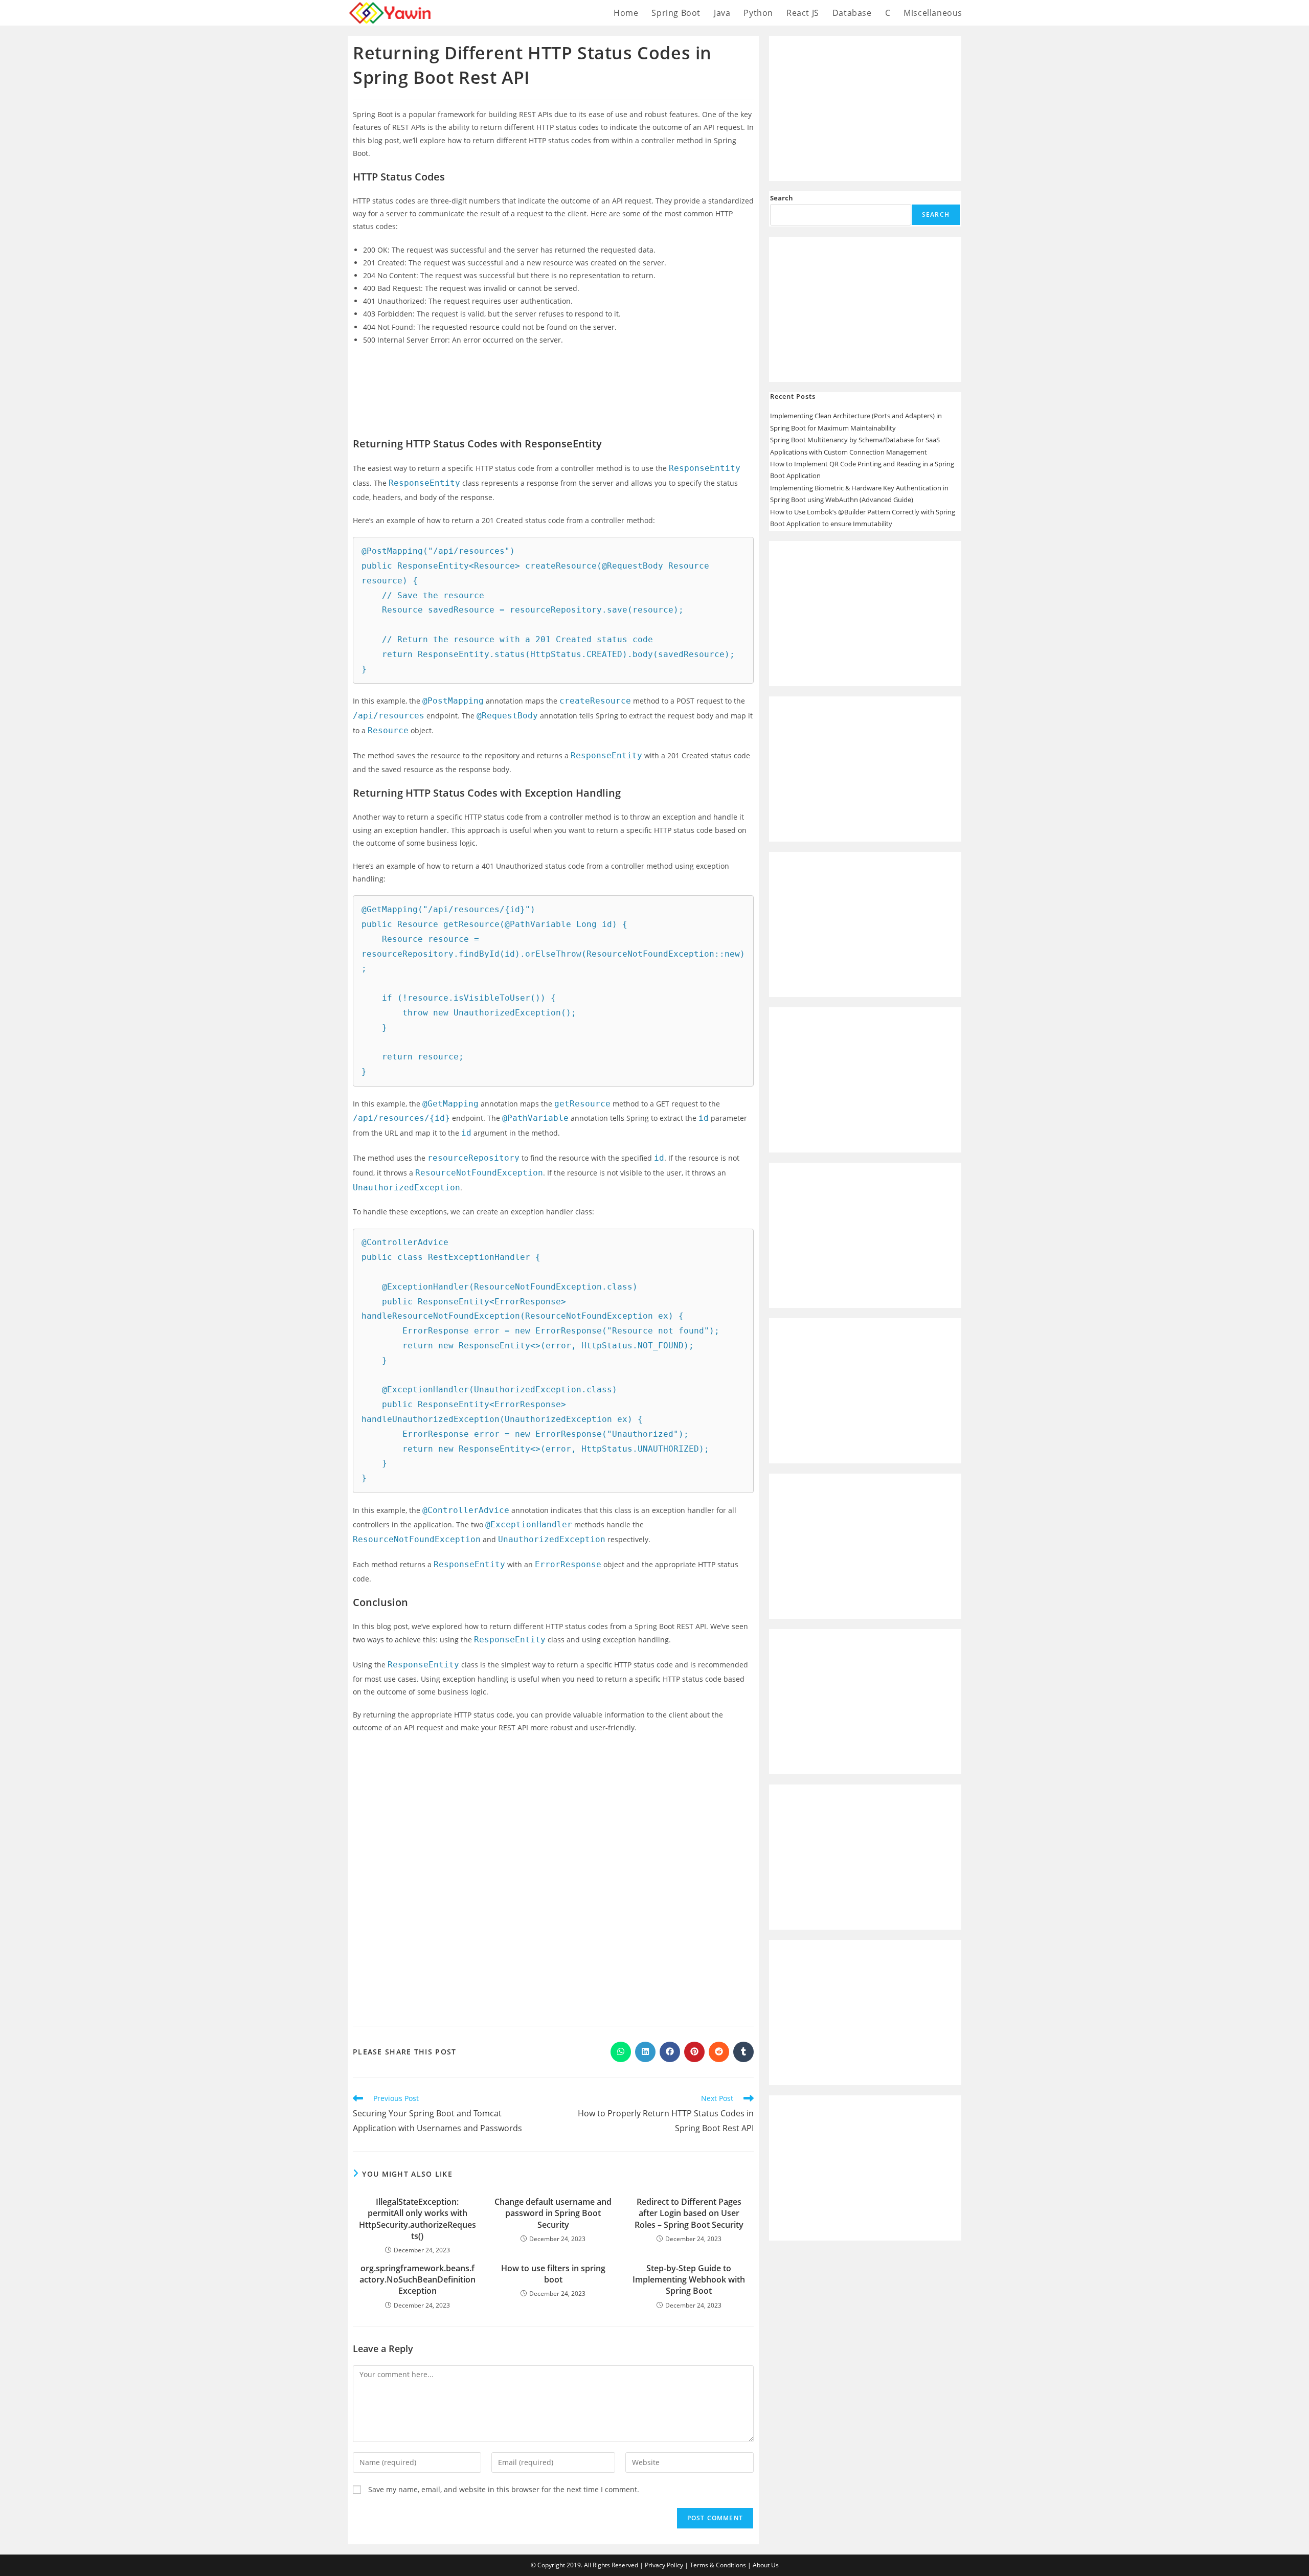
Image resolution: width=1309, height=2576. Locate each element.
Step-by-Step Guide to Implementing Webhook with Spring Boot (689, 2280)
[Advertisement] (553, 382)
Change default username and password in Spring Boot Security (553, 2213)
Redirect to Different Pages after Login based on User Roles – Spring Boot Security (689, 2213)
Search (782, 198)
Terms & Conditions (718, 2565)
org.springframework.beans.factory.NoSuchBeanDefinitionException (417, 2280)
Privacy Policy (664, 2565)
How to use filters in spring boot (553, 2274)
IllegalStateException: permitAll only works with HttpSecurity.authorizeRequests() (417, 2219)
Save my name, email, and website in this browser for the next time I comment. (504, 2489)
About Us (766, 2565)
